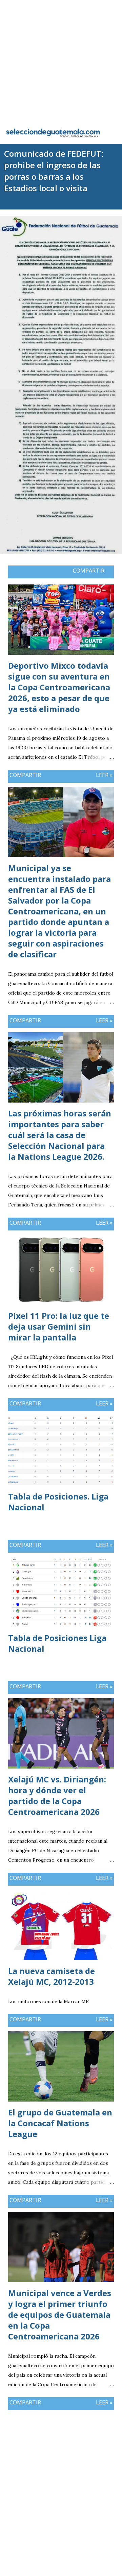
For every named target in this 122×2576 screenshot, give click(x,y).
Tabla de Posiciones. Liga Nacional (58, 1502)
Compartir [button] (89, 571)
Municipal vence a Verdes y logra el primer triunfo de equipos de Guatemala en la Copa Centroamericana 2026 (60, 2315)
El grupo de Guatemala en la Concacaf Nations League (60, 2123)
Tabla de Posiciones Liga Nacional (57, 1643)
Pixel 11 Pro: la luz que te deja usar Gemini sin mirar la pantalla (59, 1326)
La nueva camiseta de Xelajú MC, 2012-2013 (52, 1976)
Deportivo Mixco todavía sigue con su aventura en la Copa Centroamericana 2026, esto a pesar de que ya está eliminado (59, 687)
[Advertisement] (61, 61)
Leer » (104, 775)
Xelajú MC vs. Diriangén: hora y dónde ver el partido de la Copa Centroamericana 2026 (57, 1795)
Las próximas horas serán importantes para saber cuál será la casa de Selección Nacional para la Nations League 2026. (60, 1135)
